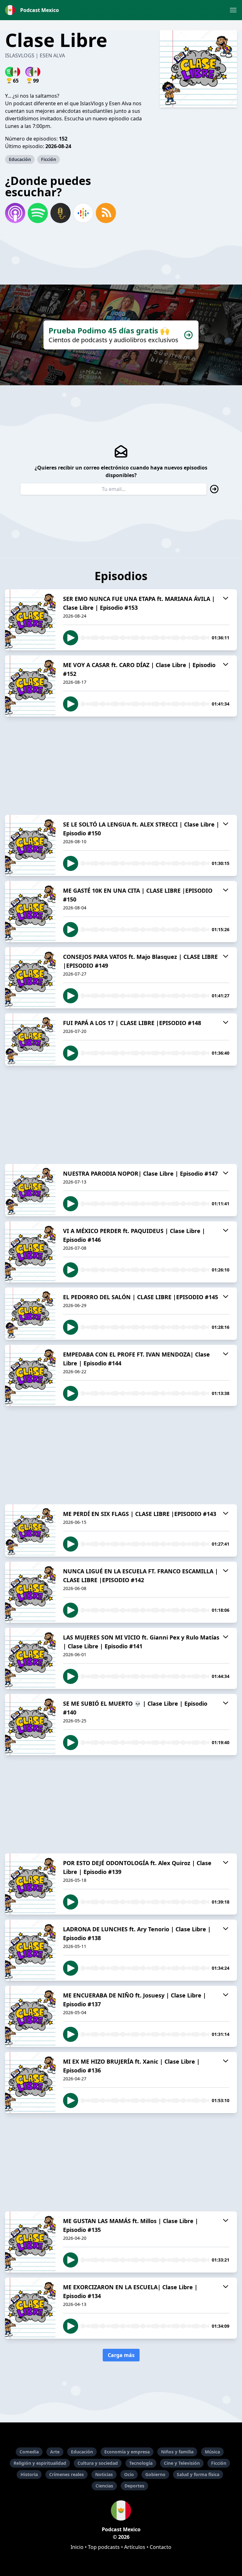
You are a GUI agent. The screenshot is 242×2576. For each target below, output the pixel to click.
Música (212, 2452)
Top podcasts (104, 2547)
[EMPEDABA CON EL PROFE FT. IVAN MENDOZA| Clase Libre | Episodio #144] (30, 1375)
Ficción (49, 159)
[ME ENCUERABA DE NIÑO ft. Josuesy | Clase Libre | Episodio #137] (30, 2016)
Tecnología (141, 2463)
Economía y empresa (127, 2452)
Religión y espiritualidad (40, 2463)
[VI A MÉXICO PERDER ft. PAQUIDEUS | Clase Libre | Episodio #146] (30, 1252)
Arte (55, 2452)
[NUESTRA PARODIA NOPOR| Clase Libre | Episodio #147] (30, 1190)
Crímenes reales (66, 2474)
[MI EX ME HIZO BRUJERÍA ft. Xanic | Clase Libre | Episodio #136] (30, 2083)
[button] (233, 10)
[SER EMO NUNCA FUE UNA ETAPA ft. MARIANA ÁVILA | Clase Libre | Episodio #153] (30, 620)
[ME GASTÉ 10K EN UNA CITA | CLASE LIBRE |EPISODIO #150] (30, 912)
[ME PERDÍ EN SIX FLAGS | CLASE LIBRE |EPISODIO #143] (30, 1530)
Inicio (77, 2547)
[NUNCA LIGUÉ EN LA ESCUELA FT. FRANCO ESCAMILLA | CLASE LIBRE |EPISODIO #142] (30, 1592)
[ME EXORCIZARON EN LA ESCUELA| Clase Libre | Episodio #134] (30, 2308)
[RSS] (106, 213)
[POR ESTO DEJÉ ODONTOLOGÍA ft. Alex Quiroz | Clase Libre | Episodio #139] (30, 1884)
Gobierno (155, 2474)
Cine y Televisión (182, 2463)
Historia (29, 2474)
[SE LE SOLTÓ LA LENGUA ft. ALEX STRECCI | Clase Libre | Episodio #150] (30, 845)
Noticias (104, 2474)
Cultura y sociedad (98, 2463)
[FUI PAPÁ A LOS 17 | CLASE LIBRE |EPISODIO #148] (30, 1040)
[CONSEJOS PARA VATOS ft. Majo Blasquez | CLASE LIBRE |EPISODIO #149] (30, 978)
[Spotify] (38, 213)
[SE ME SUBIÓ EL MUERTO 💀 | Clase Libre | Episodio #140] (30, 1725)
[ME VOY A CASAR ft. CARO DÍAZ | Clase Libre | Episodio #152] (30, 686)
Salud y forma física (198, 2474)
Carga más (121, 2355)
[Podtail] (60, 213)
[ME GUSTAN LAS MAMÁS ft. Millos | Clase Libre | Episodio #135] (30, 2242)
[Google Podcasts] (83, 213)
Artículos (135, 2547)
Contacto (161, 2547)
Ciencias (104, 2486)
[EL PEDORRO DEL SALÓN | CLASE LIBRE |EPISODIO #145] (30, 1314)
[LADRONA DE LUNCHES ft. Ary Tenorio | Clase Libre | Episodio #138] (30, 1950)
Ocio (129, 2474)
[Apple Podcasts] (15, 213)
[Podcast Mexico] (121, 2510)
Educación (20, 159)
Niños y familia (177, 2452)
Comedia (29, 2452)
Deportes (134, 2486)
